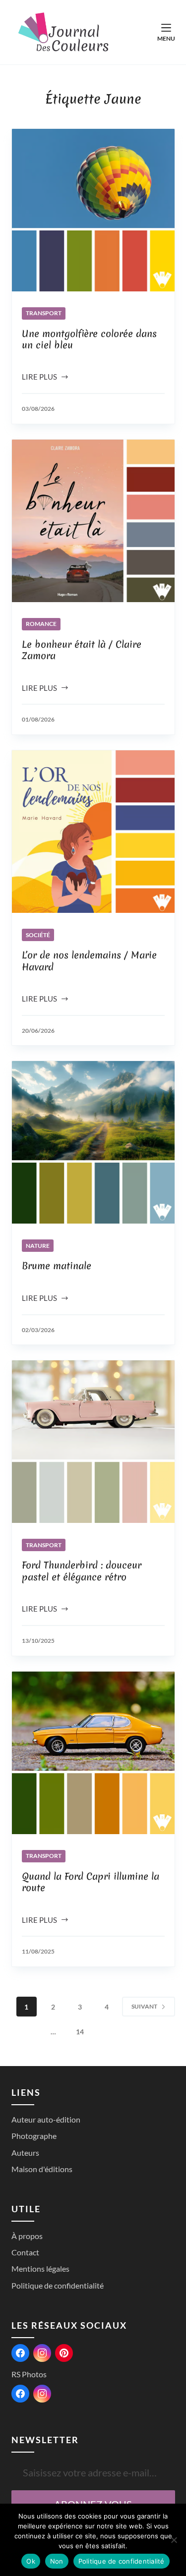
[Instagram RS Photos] (42, 2394)
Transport (44, 313)
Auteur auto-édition (46, 2119)
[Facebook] (20, 2353)
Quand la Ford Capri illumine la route (91, 1882)
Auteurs (25, 2153)
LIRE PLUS (43, 378)
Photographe (34, 2136)
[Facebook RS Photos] (20, 2394)
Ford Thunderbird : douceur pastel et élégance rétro (82, 1571)
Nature (38, 1246)
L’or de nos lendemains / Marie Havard (89, 961)
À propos (27, 2236)
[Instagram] (42, 2353)
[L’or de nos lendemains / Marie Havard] (93, 832)
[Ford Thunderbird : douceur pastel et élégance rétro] (93, 1442)
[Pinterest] (64, 2353)
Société (38, 935)
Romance (41, 624)
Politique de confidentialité (58, 2285)
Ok (31, 2561)
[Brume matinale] (93, 1142)
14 (80, 2032)
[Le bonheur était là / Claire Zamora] (93, 521)
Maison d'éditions (42, 2169)
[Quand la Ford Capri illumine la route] (93, 1753)
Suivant (144, 2006)
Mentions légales (40, 2268)
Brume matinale (57, 1266)
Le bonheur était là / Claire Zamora (82, 650)
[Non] (174, 2540)
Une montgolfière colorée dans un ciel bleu (89, 339)
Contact (25, 2252)
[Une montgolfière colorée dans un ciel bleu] (93, 210)
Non (57, 2561)
